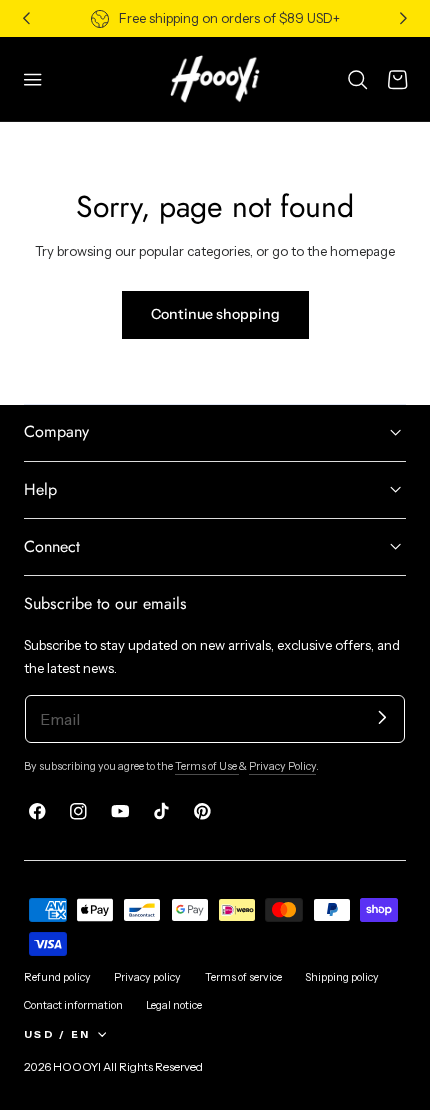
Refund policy (57, 977)
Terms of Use (207, 766)
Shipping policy (342, 977)
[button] (33, 79)
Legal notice (174, 1005)
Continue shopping (215, 314)
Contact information (73, 1005)
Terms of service (243, 977)
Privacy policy (147, 977)
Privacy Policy (282, 766)
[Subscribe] (382, 717)
